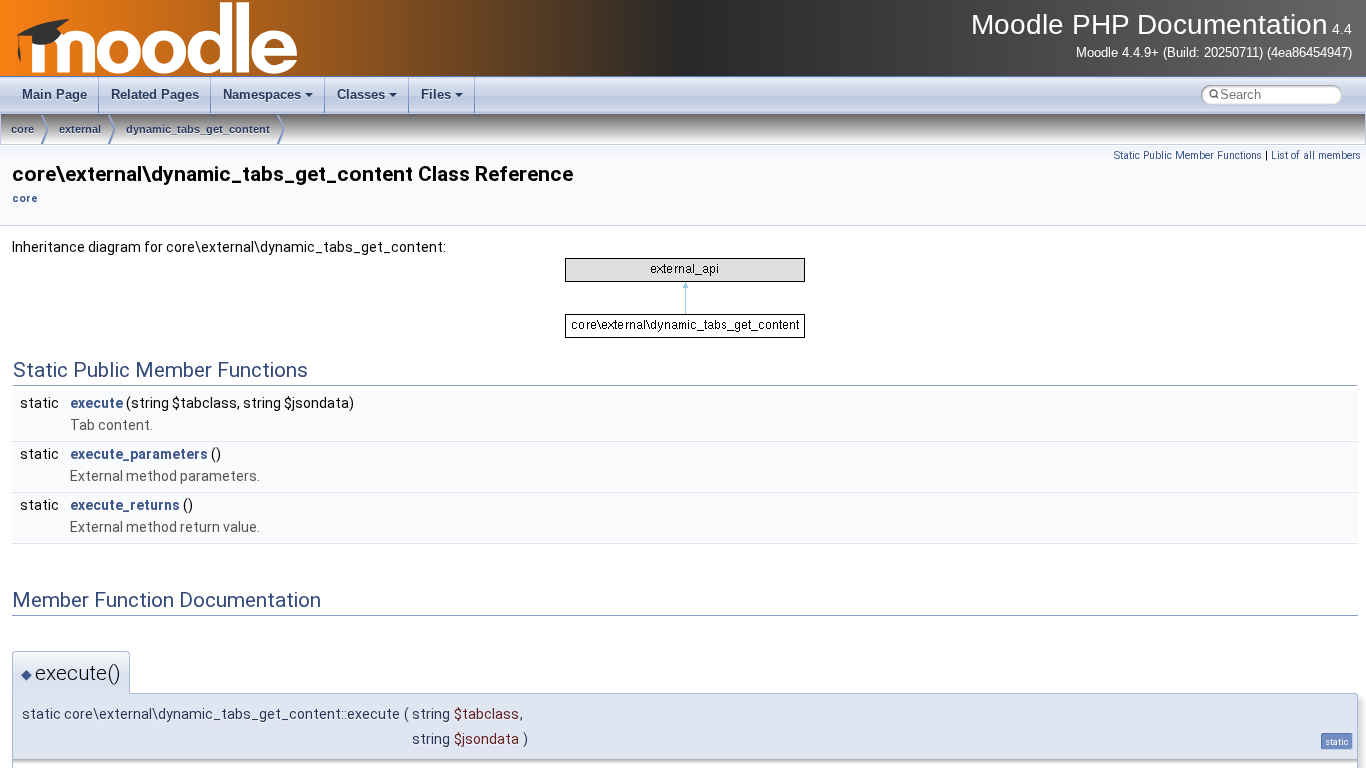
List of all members (1316, 155)
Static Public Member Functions (1188, 155)
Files (436, 94)
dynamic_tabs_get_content (198, 129)
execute (96, 403)
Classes (361, 94)
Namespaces (262, 94)
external (80, 129)
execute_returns (125, 505)
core (22, 129)
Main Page (54, 94)
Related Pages (155, 94)
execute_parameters (139, 454)
